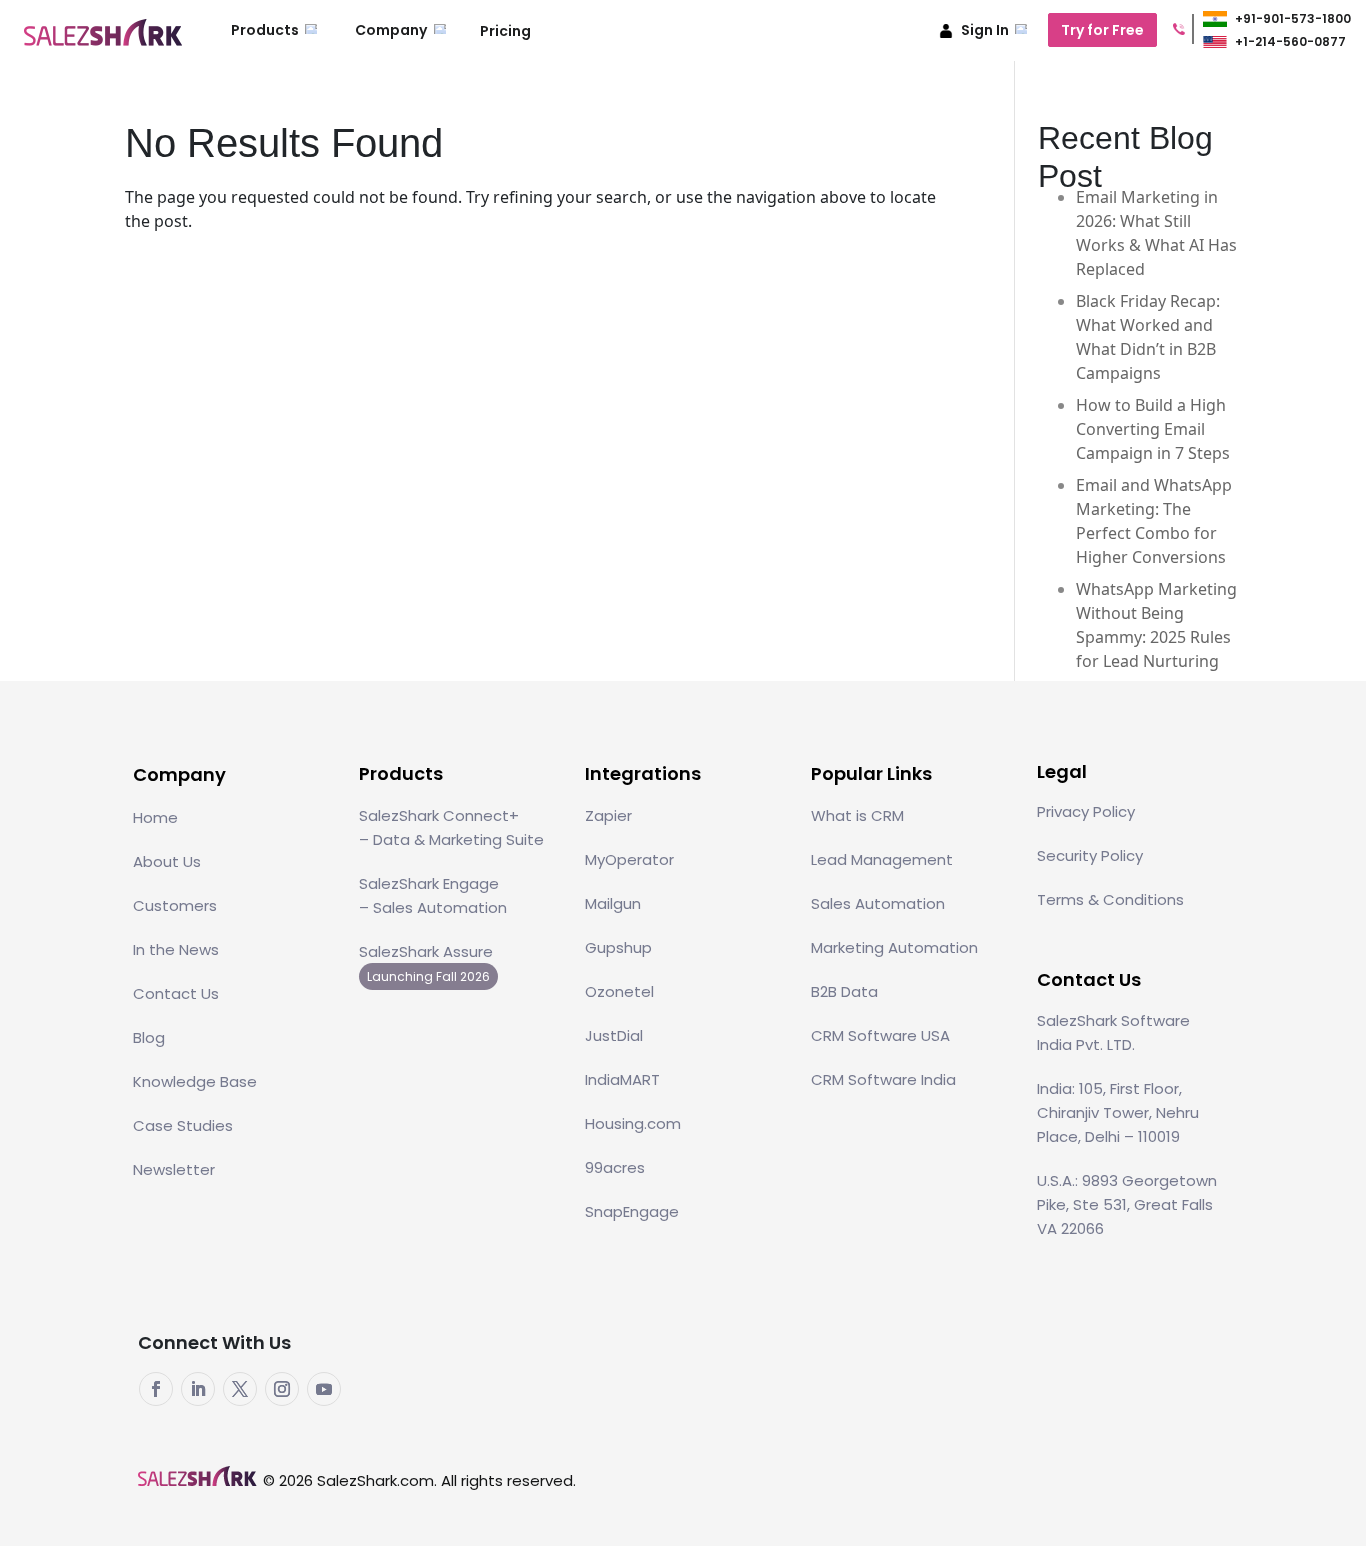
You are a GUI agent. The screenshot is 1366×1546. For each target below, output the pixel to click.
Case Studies (183, 1125)
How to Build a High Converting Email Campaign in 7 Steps (1153, 429)
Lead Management (882, 859)
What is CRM (857, 815)
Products (266, 30)
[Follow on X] (240, 1389)
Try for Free (1102, 30)
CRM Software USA (880, 1035)
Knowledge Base (195, 1081)
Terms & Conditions (1110, 899)
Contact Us (176, 993)
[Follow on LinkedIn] (198, 1389)
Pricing (505, 31)
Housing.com (633, 1123)
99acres (615, 1167)
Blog (149, 1037)
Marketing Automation (894, 947)
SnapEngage (632, 1211)
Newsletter (174, 1169)
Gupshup (618, 947)
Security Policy (1090, 855)
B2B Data (844, 991)
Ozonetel (619, 991)
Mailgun (613, 903)
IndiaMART (622, 1079)
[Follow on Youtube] (324, 1389)
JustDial (614, 1035)
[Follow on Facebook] (156, 1389)
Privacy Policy (1086, 811)
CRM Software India (883, 1079)
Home (155, 817)
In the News (176, 949)
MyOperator (629, 859)
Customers (175, 905)
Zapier (608, 815)
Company (392, 30)
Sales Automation (878, 903)
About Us (167, 861)
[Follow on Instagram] (282, 1389)
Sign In (985, 30)
